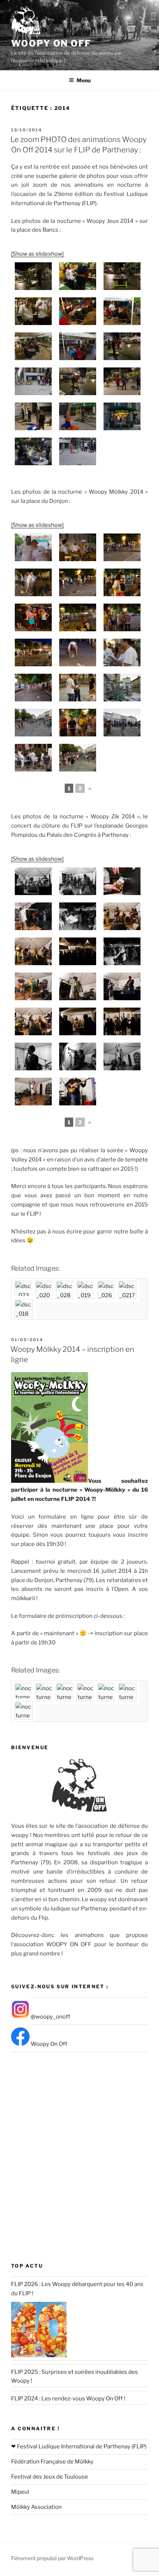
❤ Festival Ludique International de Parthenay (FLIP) (79, 2446)
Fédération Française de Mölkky (52, 2462)
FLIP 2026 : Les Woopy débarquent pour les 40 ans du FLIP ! (77, 2289)
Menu (84, 80)
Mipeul (20, 2492)
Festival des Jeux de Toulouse (50, 2477)
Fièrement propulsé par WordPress (52, 2558)
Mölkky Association (36, 2507)
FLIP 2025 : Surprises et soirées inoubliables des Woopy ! (75, 2377)
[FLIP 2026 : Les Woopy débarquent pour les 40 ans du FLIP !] (39, 2330)
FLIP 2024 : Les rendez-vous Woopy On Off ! (68, 2399)
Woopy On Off (51, 43)
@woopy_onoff (50, 2017)
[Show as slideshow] (37, 254)
